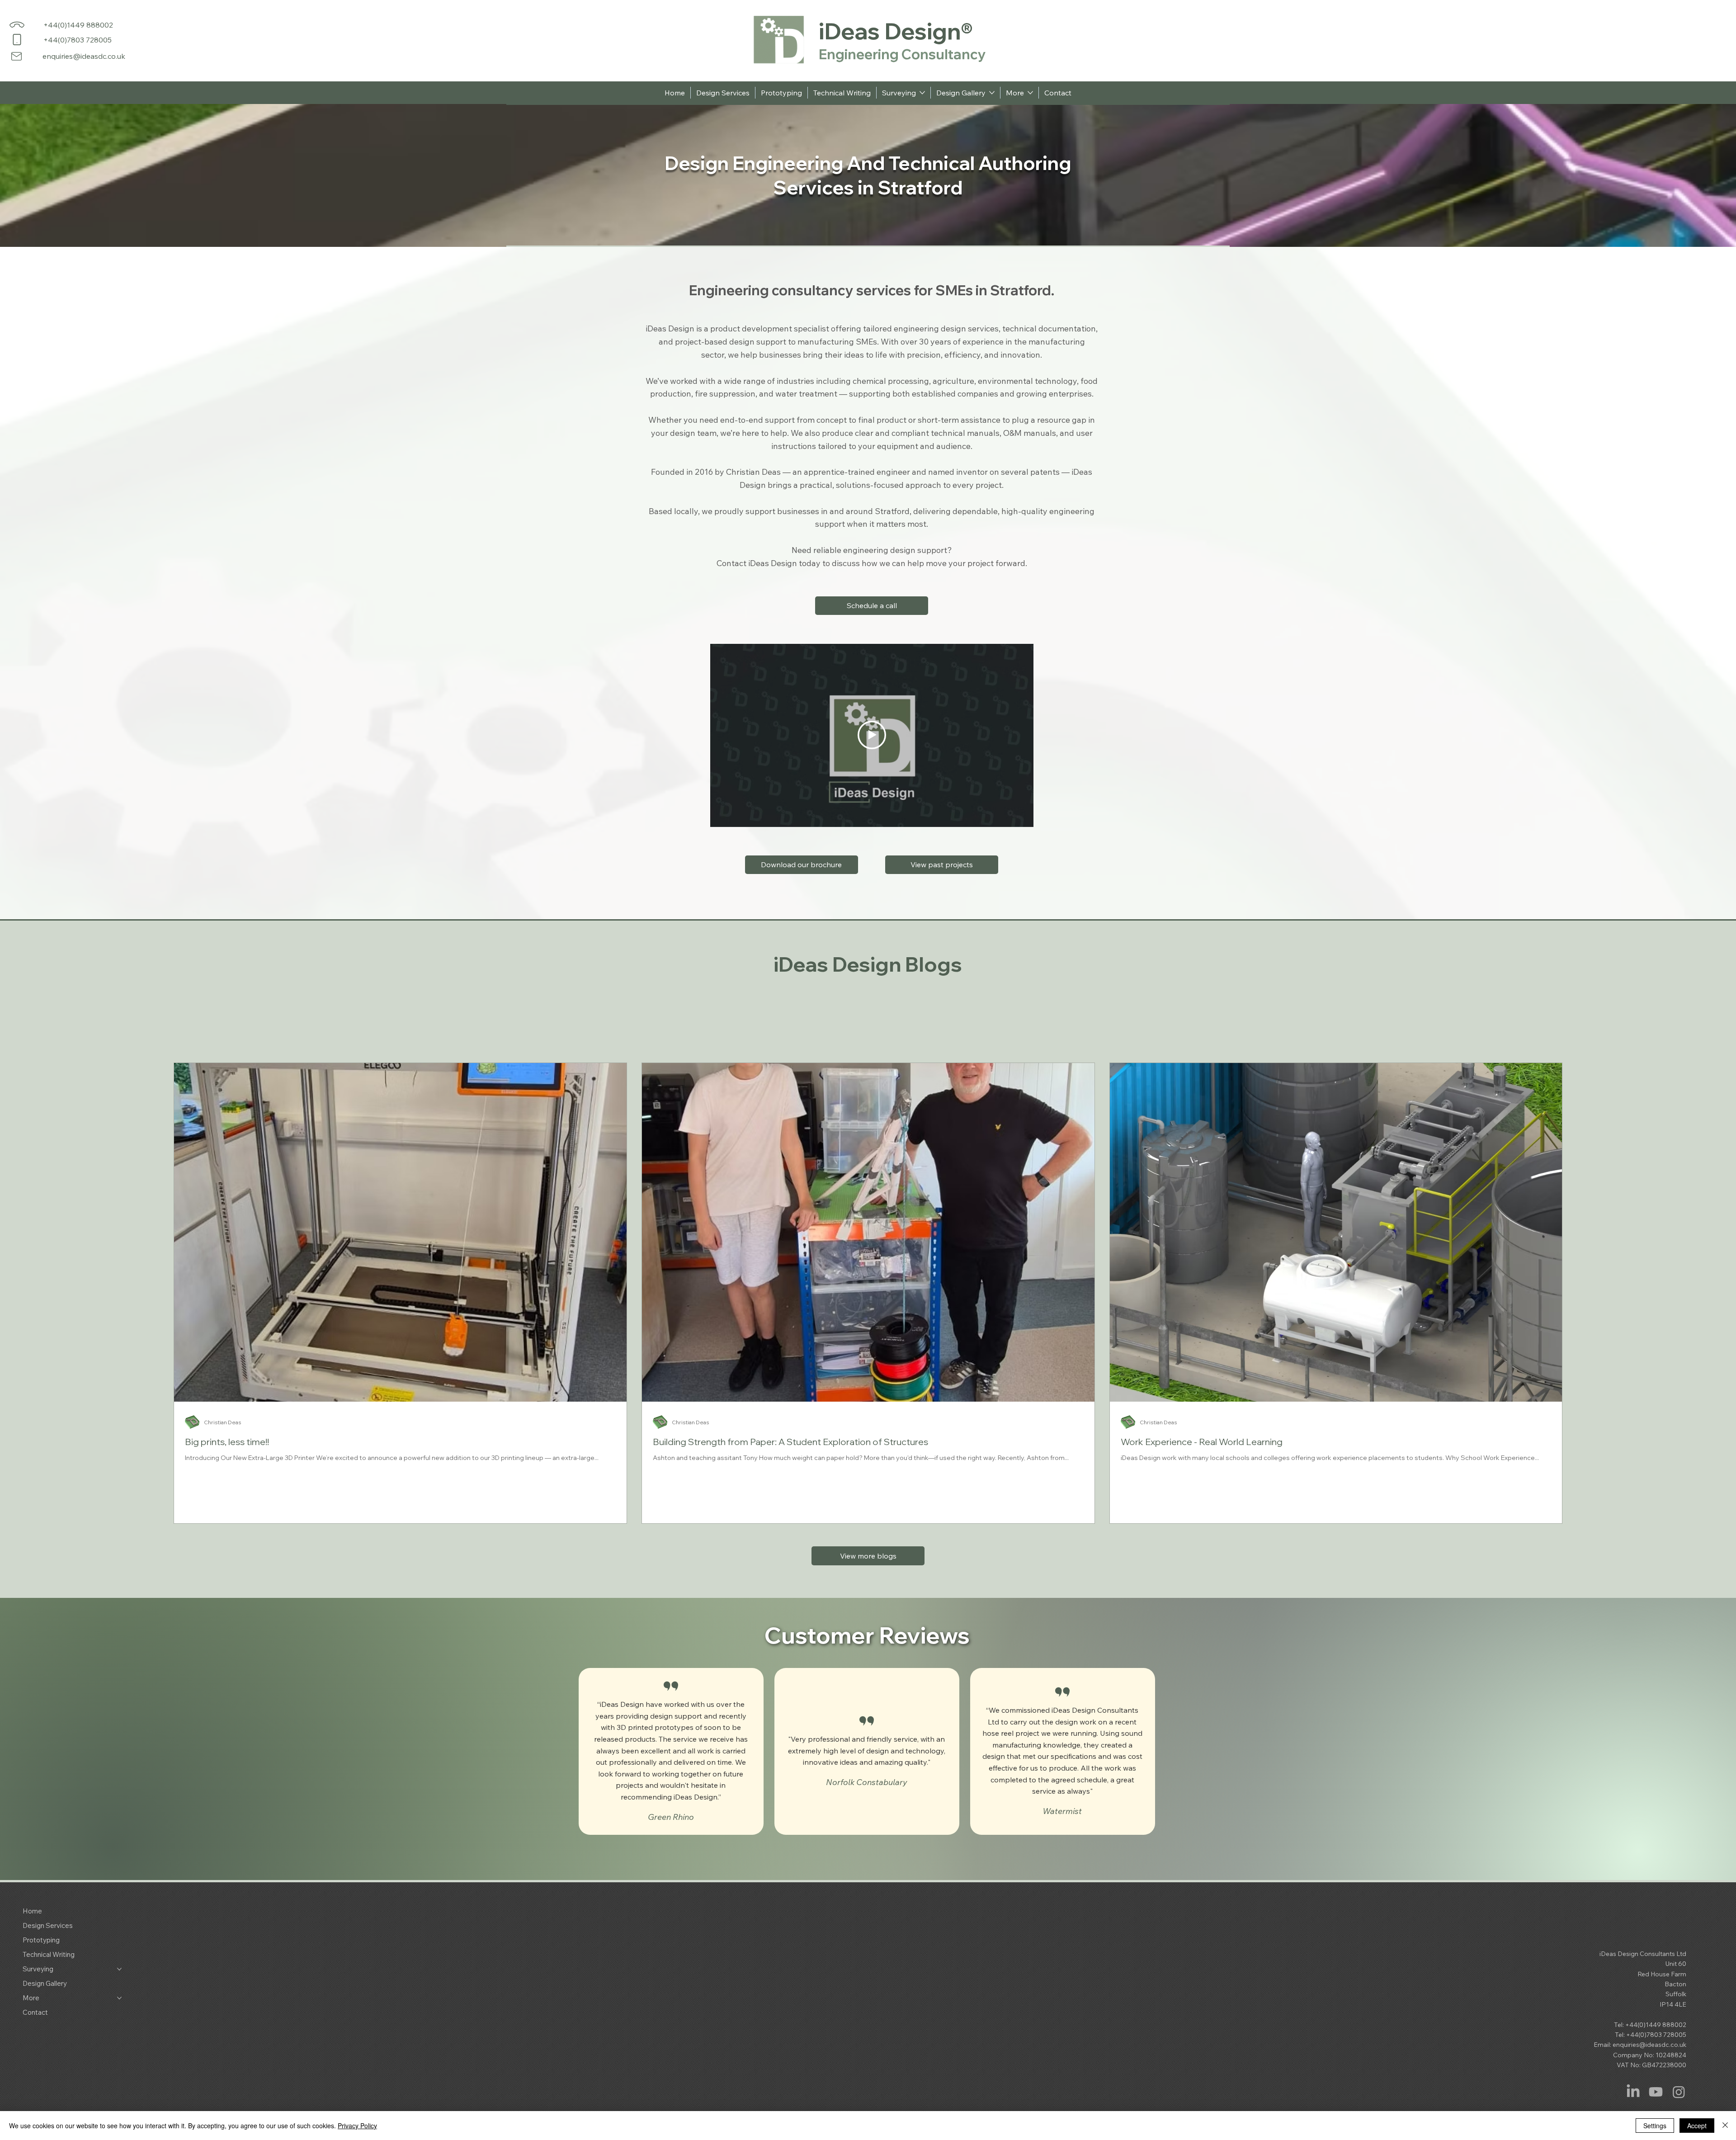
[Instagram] (1679, 2092)
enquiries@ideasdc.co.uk (84, 56)
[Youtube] (1656, 2092)
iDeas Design (890, 31)
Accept (1697, 2126)
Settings (1655, 2126)
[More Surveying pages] (922, 93)
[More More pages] (1030, 93)
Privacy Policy (357, 2126)
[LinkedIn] (1633, 2092)
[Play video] (872, 735)
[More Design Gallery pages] (992, 93)
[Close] (1725, 2126)
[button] (872, 606)
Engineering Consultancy (902, 54)
